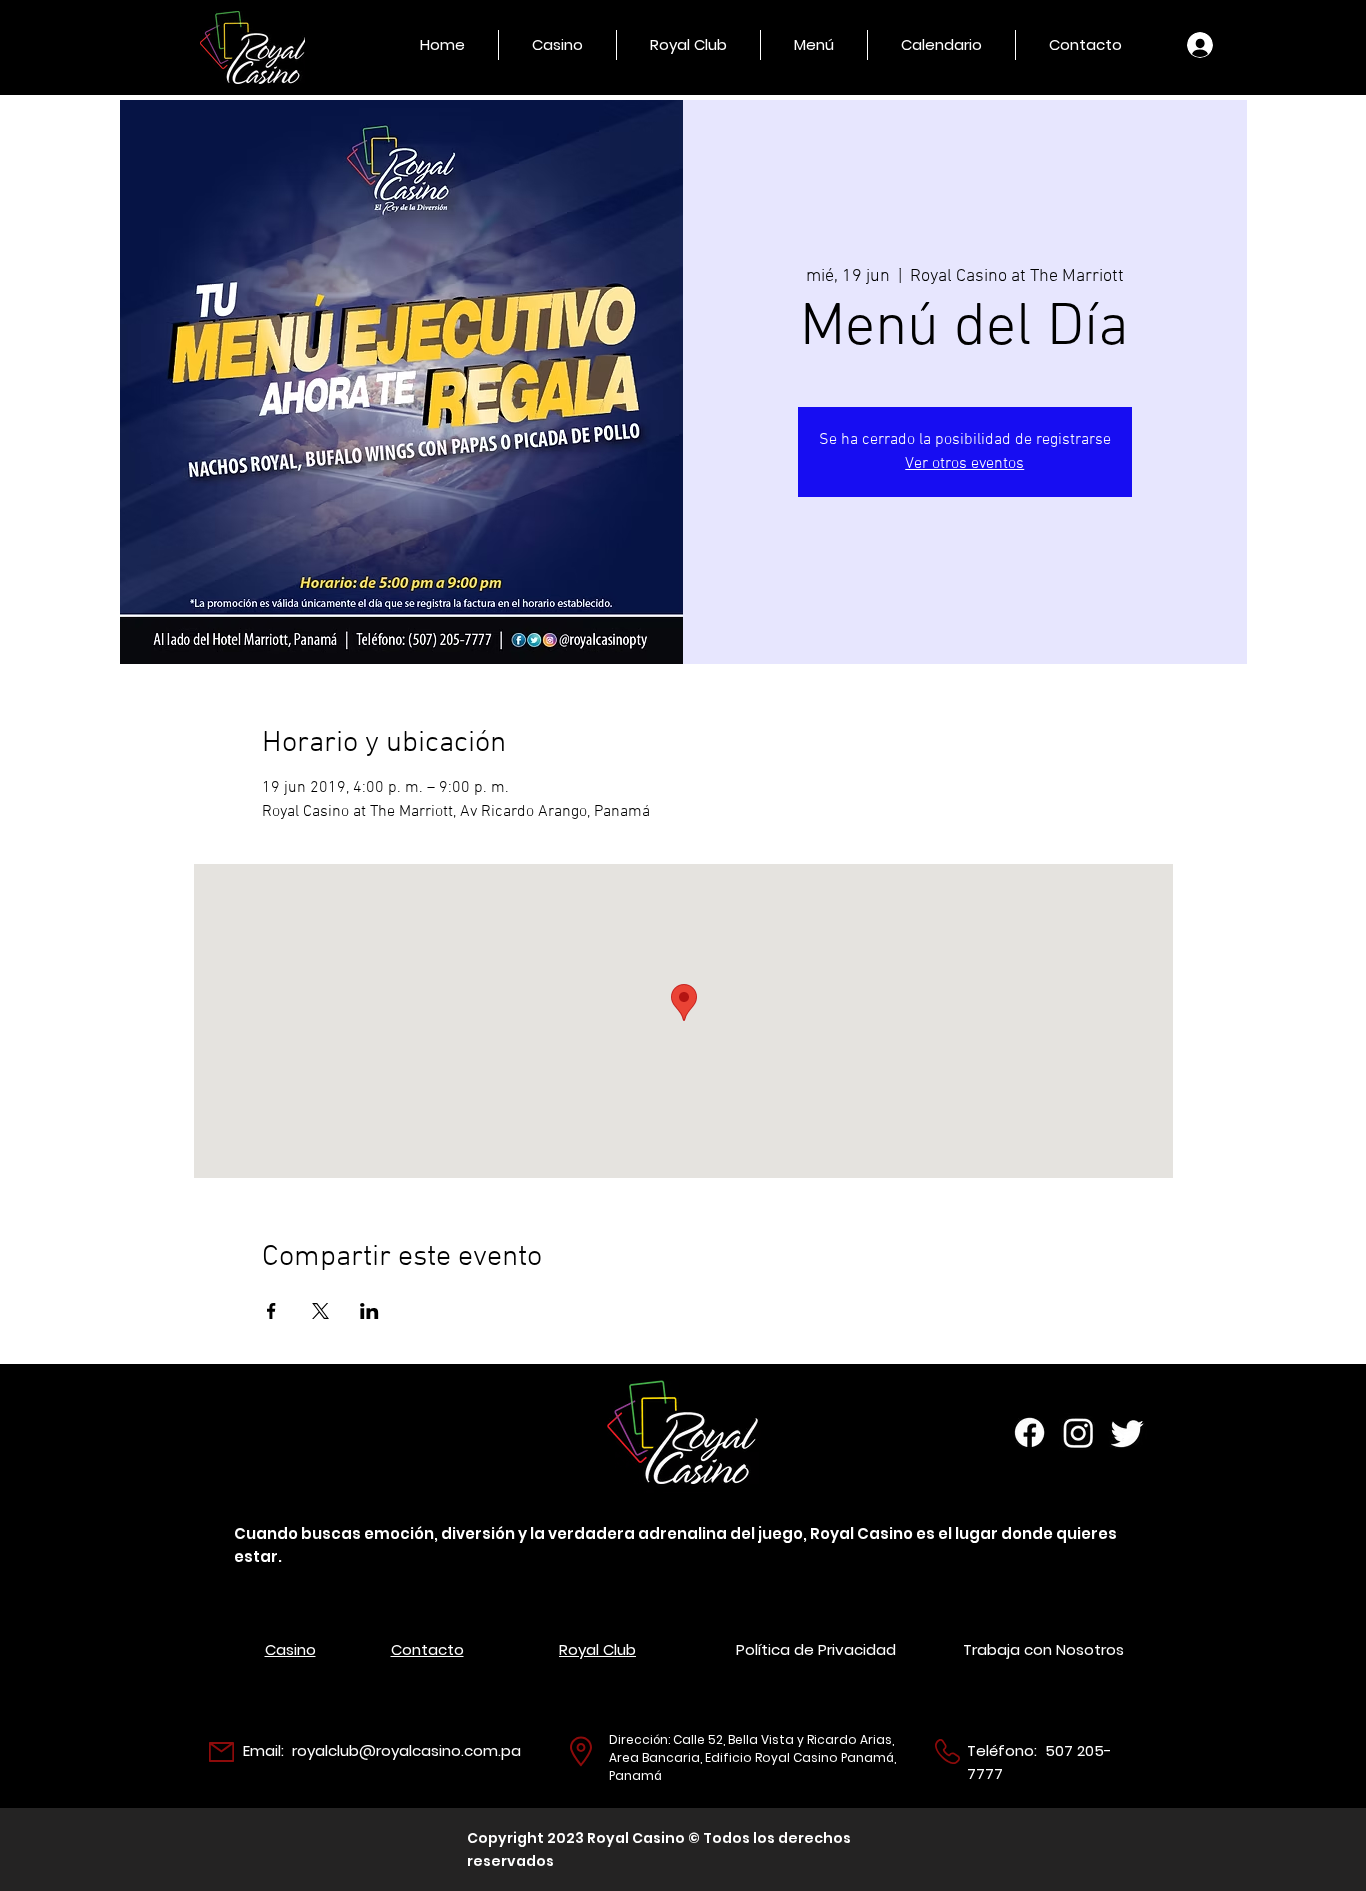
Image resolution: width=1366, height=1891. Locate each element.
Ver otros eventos (964, 464)
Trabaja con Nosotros (1043, 1649)
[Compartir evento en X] (320, 1311)
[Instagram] (1078, 1432)
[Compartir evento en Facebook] (271, 1311)
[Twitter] (1127, 1432)
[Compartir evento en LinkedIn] (369, 1311)
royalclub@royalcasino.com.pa (406, 1750)
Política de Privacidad (816, 1649)
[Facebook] (1029, 1432)
